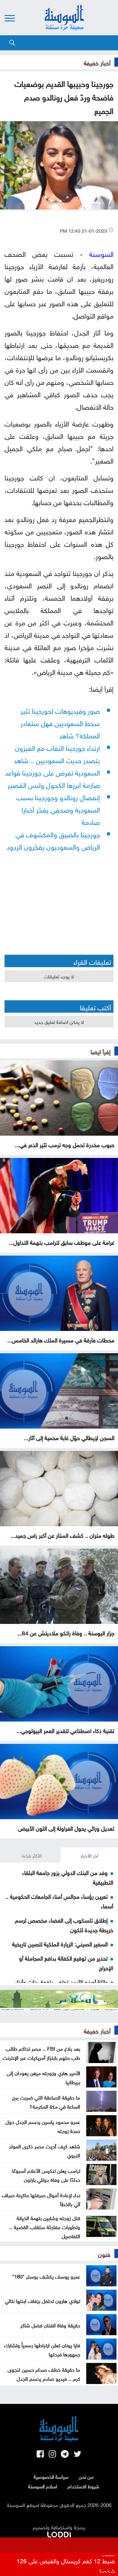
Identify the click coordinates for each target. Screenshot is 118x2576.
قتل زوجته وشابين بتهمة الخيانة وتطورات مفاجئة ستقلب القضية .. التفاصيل (45, 2226)
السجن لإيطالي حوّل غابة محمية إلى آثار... (69, 1437)
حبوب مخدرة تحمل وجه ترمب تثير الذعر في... (65, 1144)
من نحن (86, 2476)
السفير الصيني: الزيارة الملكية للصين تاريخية (60, 1943)
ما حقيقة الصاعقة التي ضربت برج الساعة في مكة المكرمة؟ (46, 2101)
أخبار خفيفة (97, 62)
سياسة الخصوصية (51, 2476)
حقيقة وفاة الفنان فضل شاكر (50, 2325)
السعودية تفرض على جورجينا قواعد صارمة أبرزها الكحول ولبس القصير (52, 778)
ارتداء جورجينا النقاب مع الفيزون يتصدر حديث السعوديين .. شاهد (57, 753)
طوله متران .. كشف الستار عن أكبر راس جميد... (62, 1535)
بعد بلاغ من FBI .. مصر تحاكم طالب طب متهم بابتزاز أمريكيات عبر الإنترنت (41, 2052)
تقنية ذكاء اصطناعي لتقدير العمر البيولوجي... (65, 1730)
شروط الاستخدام (83, 2486)
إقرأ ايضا (100, 1051)
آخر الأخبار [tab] (89, 1855)
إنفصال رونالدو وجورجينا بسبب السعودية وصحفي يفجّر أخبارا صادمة (58, 809)
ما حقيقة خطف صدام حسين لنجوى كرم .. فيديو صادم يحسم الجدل (44, 2373)
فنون (104, 2254)
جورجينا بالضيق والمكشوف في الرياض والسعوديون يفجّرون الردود (53, 840)
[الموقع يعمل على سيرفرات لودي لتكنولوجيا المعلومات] (59, 2533)
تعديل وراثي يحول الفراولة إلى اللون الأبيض (66, 1828)
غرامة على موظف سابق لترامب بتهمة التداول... (62, 1242)
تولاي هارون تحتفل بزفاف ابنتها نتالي (43, 2300)
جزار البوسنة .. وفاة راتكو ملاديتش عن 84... (66, 1632)
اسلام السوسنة (43, 2486)
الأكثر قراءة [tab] (32, 1855)
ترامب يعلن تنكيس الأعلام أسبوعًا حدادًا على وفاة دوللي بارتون (46, 2175)
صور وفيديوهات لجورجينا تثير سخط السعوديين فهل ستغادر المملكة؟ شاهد (60, 722)
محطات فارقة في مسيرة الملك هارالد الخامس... (61, 1339)
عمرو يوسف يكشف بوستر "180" (46, 2276)
